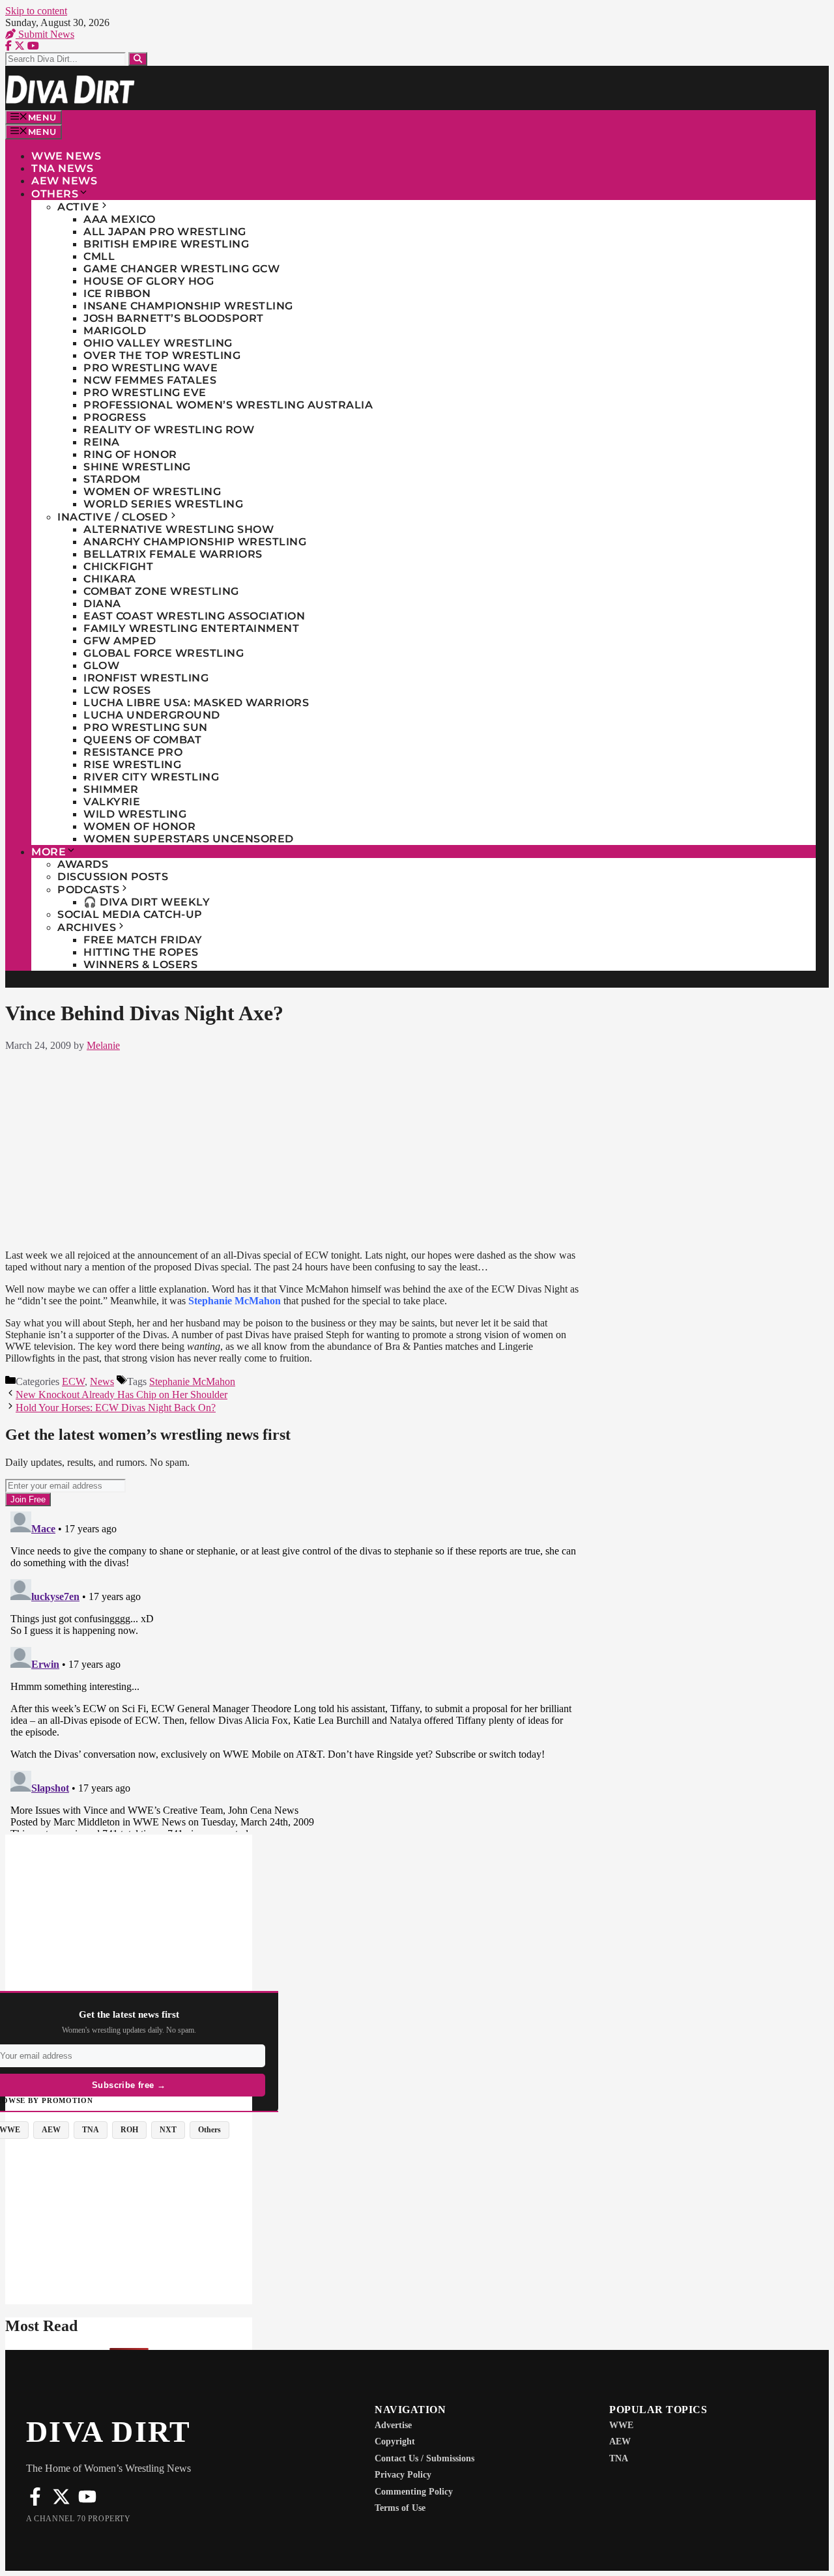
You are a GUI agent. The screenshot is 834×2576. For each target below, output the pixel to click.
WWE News (66, 156)
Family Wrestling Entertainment (191, 628)
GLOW (101, 665)
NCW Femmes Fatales (150, 380)
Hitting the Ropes (141, 952)
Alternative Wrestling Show (179, 529)
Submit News (45, 34)
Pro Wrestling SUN (146, 727)
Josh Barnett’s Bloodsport (174, 318)
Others (55, 194)
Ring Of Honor (130, 454)
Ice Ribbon (117, 293)
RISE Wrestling (132, 765)
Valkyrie (112, 802)
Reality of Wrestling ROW (169, 430)
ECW (73, 1381)
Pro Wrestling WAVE (151, 368)
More (49, 852)
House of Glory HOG (149, 281)
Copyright (395, 2441)
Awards (83, 864)
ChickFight (118, 566)
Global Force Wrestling (164, 653)
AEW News (64, 181)
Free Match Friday (143, 940)
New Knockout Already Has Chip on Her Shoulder (122, 1395)
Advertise (393, 2425)
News (102, 1381)
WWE (621, 2425)
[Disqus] (294, 1669)
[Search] (138, 59)
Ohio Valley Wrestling (158, 343)
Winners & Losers (140, 965)
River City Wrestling (151, 777)
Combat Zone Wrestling (161, 591)
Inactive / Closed (113, 517)
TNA (619, 2458)
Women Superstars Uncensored (189, 839)
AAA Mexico (119, 219)
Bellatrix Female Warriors (173, 554)
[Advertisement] (294, 1148)
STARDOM (112, 479)
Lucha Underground (152, 715)
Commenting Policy (414, 2492)
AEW (620, 2441)
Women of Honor (139, 826)
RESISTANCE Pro (133, 752)
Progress (115, 417)
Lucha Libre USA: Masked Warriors (196, 703)
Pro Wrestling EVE (145, 393)
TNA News (62, 168)
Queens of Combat (142, 740)
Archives (87, 927)
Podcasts (88, 890)
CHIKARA (110, 579)
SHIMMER (111, 789)
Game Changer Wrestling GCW (181, 269)
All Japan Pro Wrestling (165, 232)
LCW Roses (117, 690)
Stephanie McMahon (192, 1381)
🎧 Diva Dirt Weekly (147, 902)
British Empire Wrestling (166, 244)
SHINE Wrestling (137, 467)
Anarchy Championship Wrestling (195, 542)
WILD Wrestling (135, 814)
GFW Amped (120, 641)
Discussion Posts (113, 877)
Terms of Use (400, 2508)
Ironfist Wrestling (146, 678)
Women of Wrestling (152, 492)
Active (78, 207)
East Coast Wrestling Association (194, 616)
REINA (102, 442)
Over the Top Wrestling (162, 355)
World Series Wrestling (163, 504)
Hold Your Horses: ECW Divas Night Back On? (116, 1408)
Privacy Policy (403, 2475)
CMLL (99, 256)
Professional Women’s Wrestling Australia (228, 405)
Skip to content (36, 11)
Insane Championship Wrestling (188, 306)
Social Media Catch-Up (130, 914)
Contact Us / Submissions (424, 2458)
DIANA (102, 604)
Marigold (115, 331)
